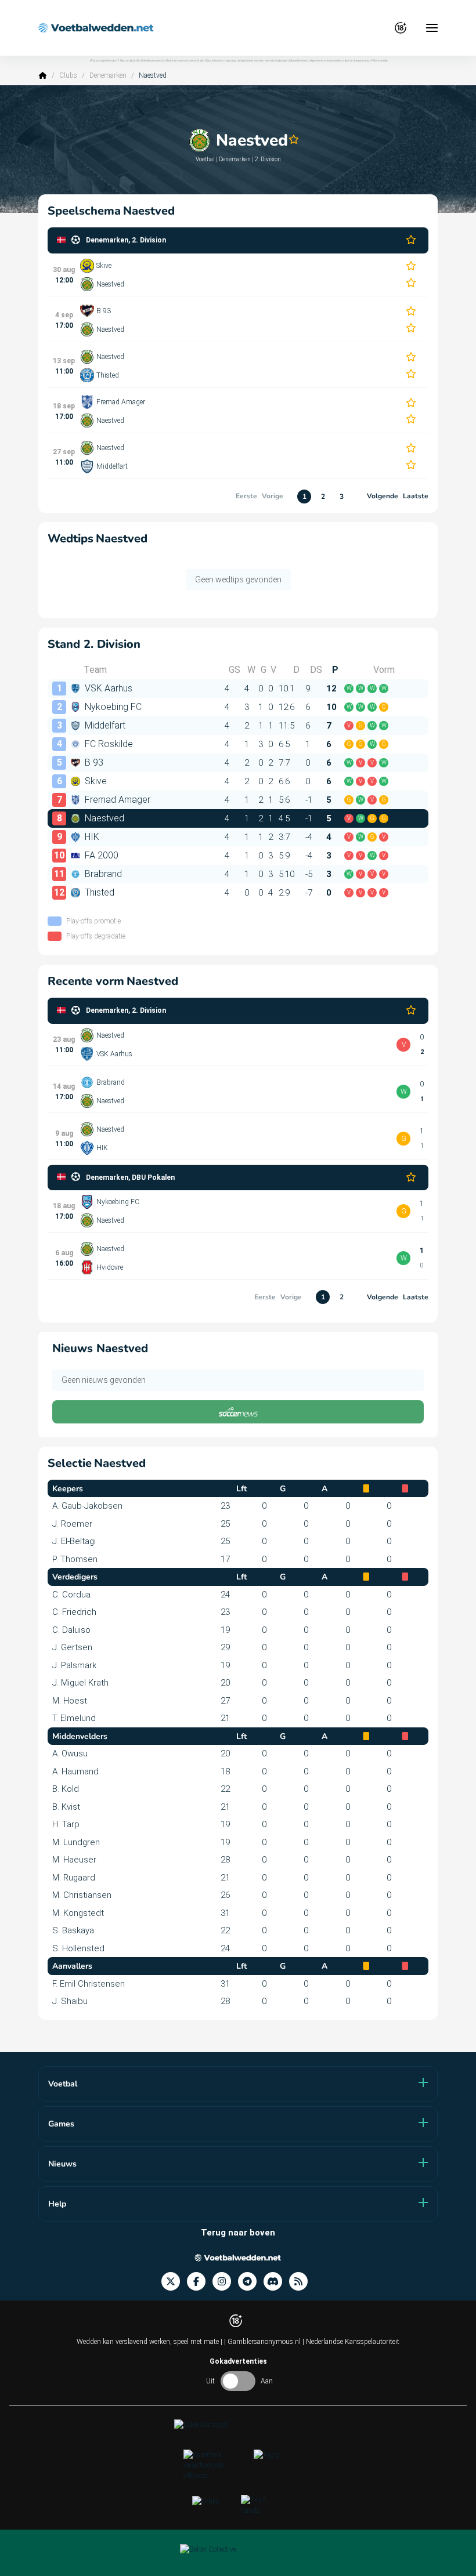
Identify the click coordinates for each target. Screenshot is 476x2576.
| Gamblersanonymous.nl (263, 2342)
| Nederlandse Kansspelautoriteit (351, 2342)
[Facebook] (200, 2282)
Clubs (68, 75)
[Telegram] (251, 2282)
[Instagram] (225, 2282)
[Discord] (276, 2282)
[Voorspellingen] (302, 2282)
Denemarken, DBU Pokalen (130, 1178)
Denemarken (108, 75)
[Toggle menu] (432, 28)
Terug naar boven (238, 2233)
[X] (174, 2282)
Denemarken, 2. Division (126, 240)
